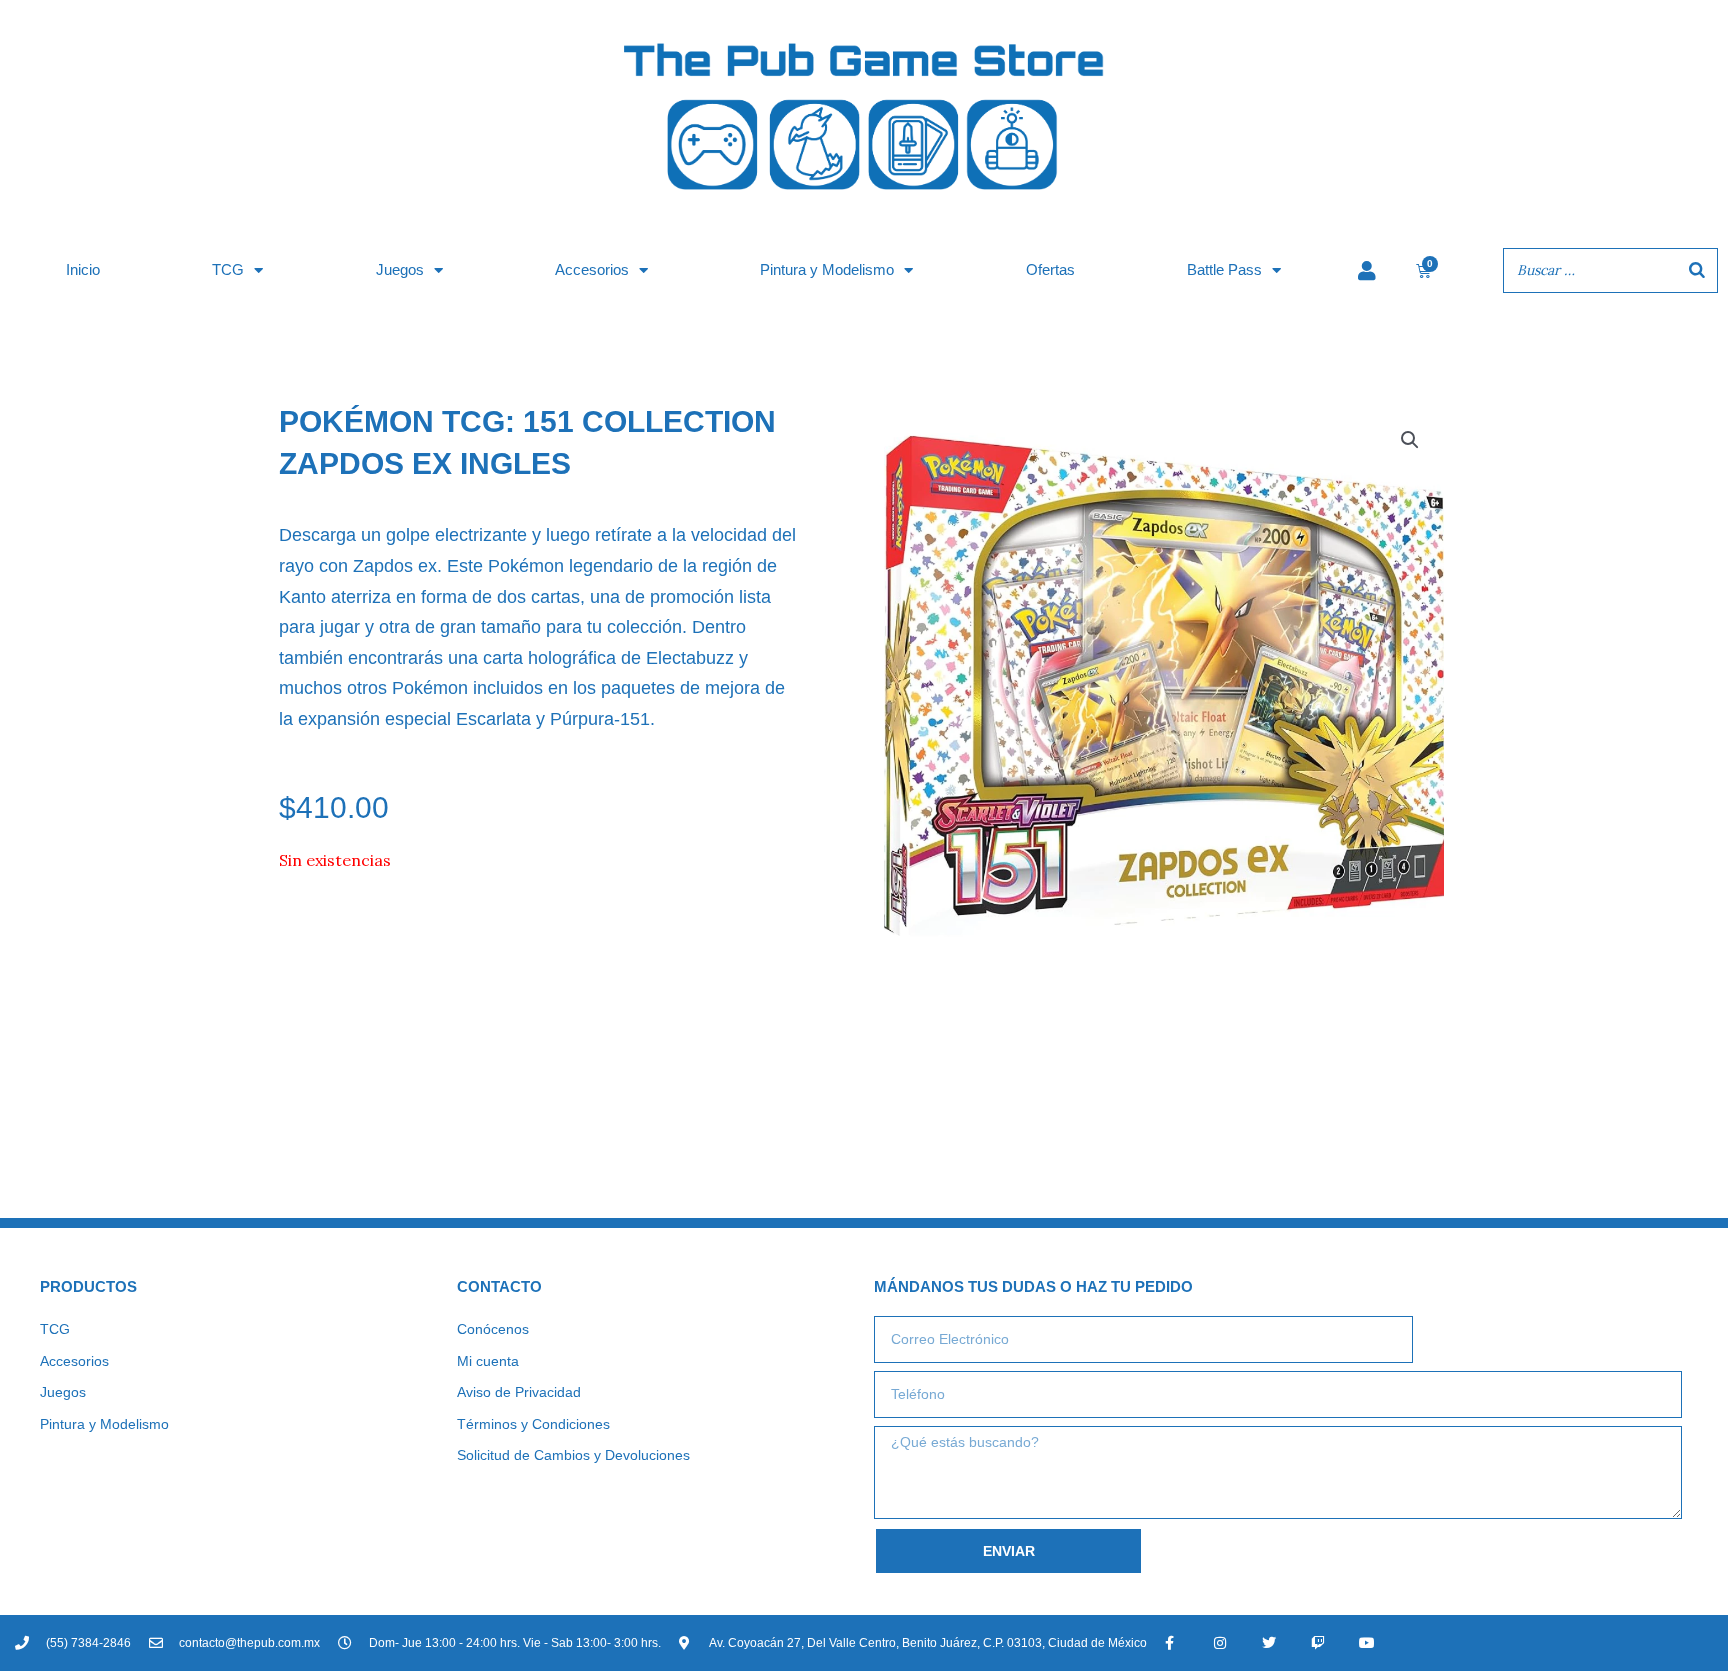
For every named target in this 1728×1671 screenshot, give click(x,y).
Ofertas (1050, 269)
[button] (1410, 440)
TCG (228, 269)
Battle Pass (1224, 269)
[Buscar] (1697, 270)
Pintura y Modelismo (827, 269)
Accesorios (592, 269)
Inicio (83, 269)
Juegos (400, 269)
